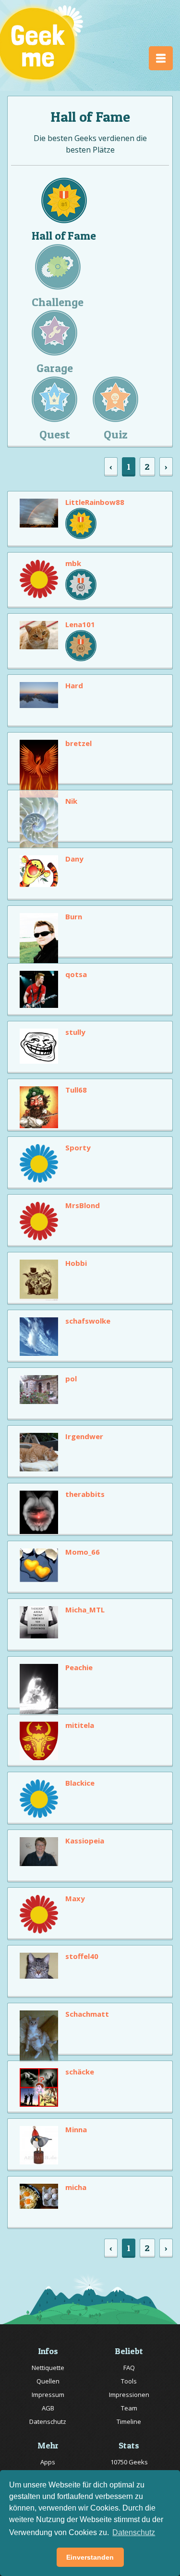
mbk (73, 563)
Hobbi (76, 1263)
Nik (71, 801)
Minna (76, 2129)
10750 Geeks (129, 2462)
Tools (129, 2381)
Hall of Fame (64, 236)
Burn (74, 916)
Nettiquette (48, 2368)
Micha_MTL (85, 1610)
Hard (74, 685)
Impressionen (129, 2395)
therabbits (85, 1494)
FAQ (129, 2368)
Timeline (129, 2421)
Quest (55, 434)
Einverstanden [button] (90, 2557)
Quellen (48, 2381)
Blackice (80, 1783)
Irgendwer (84, 1436)
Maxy (75, 1898)
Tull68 (76, 1090)
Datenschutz (48, 2421)
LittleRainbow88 (95, 502)
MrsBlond (83, 1205)
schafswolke (88, 1321)
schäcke (80, 2072)
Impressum (48, 2395)
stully (75, 1032)
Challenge (58, 302)
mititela (80, 1725)
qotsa (76, 974)
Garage (55, 368)
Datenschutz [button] (134, 2532)
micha (76, 2187)
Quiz (116, 434)
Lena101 (80, 624)
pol (71, 1378)
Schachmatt (87, 2014)
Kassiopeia (85, 1841)
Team (129, 2408)
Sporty (78, 1147)
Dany (74, 859)
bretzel (78, 743)
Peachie (79, 1667)
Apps (48, 2462)
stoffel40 (82, 1956)
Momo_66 (83, 1552)
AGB (48, 2408)
